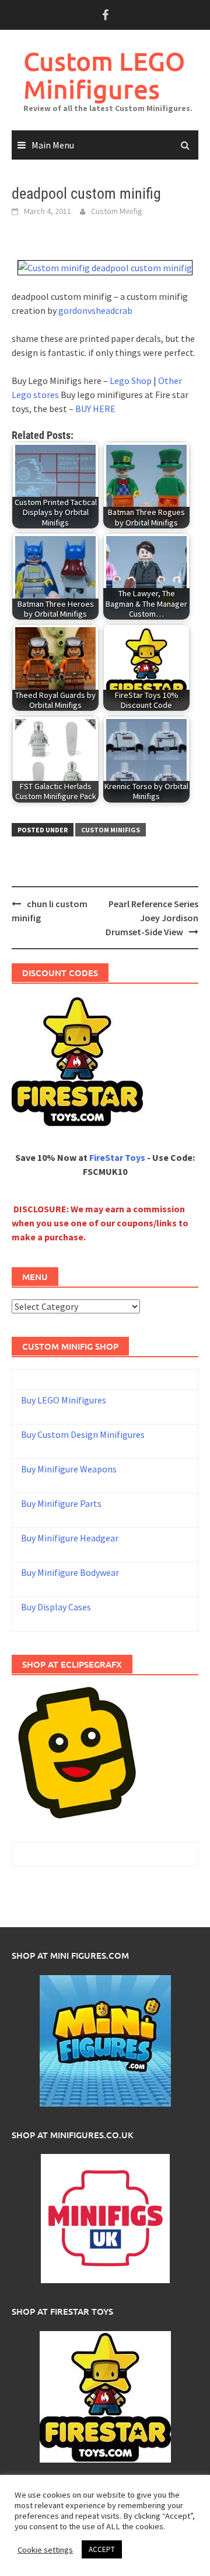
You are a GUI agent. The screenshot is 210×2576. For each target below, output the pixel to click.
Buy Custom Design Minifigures (83, 1434)
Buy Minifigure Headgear (70, 1538)
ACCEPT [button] (102, 2549)
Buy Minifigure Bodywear (70, 1572)
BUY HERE (95, 409)
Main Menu (53, 145)
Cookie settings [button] (45, 2550)
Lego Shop (131, 381)
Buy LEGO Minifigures (64, 1400)
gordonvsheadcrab (95, 310)
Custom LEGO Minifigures (104, 75)
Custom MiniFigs (111, 830)
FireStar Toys (117, 1157)
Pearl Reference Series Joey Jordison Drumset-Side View (152, 918)
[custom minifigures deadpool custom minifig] (105, 267)
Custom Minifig (117, 211)
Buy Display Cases (56, 1607)
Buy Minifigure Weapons (69, 1469)
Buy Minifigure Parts (61, 1503)
